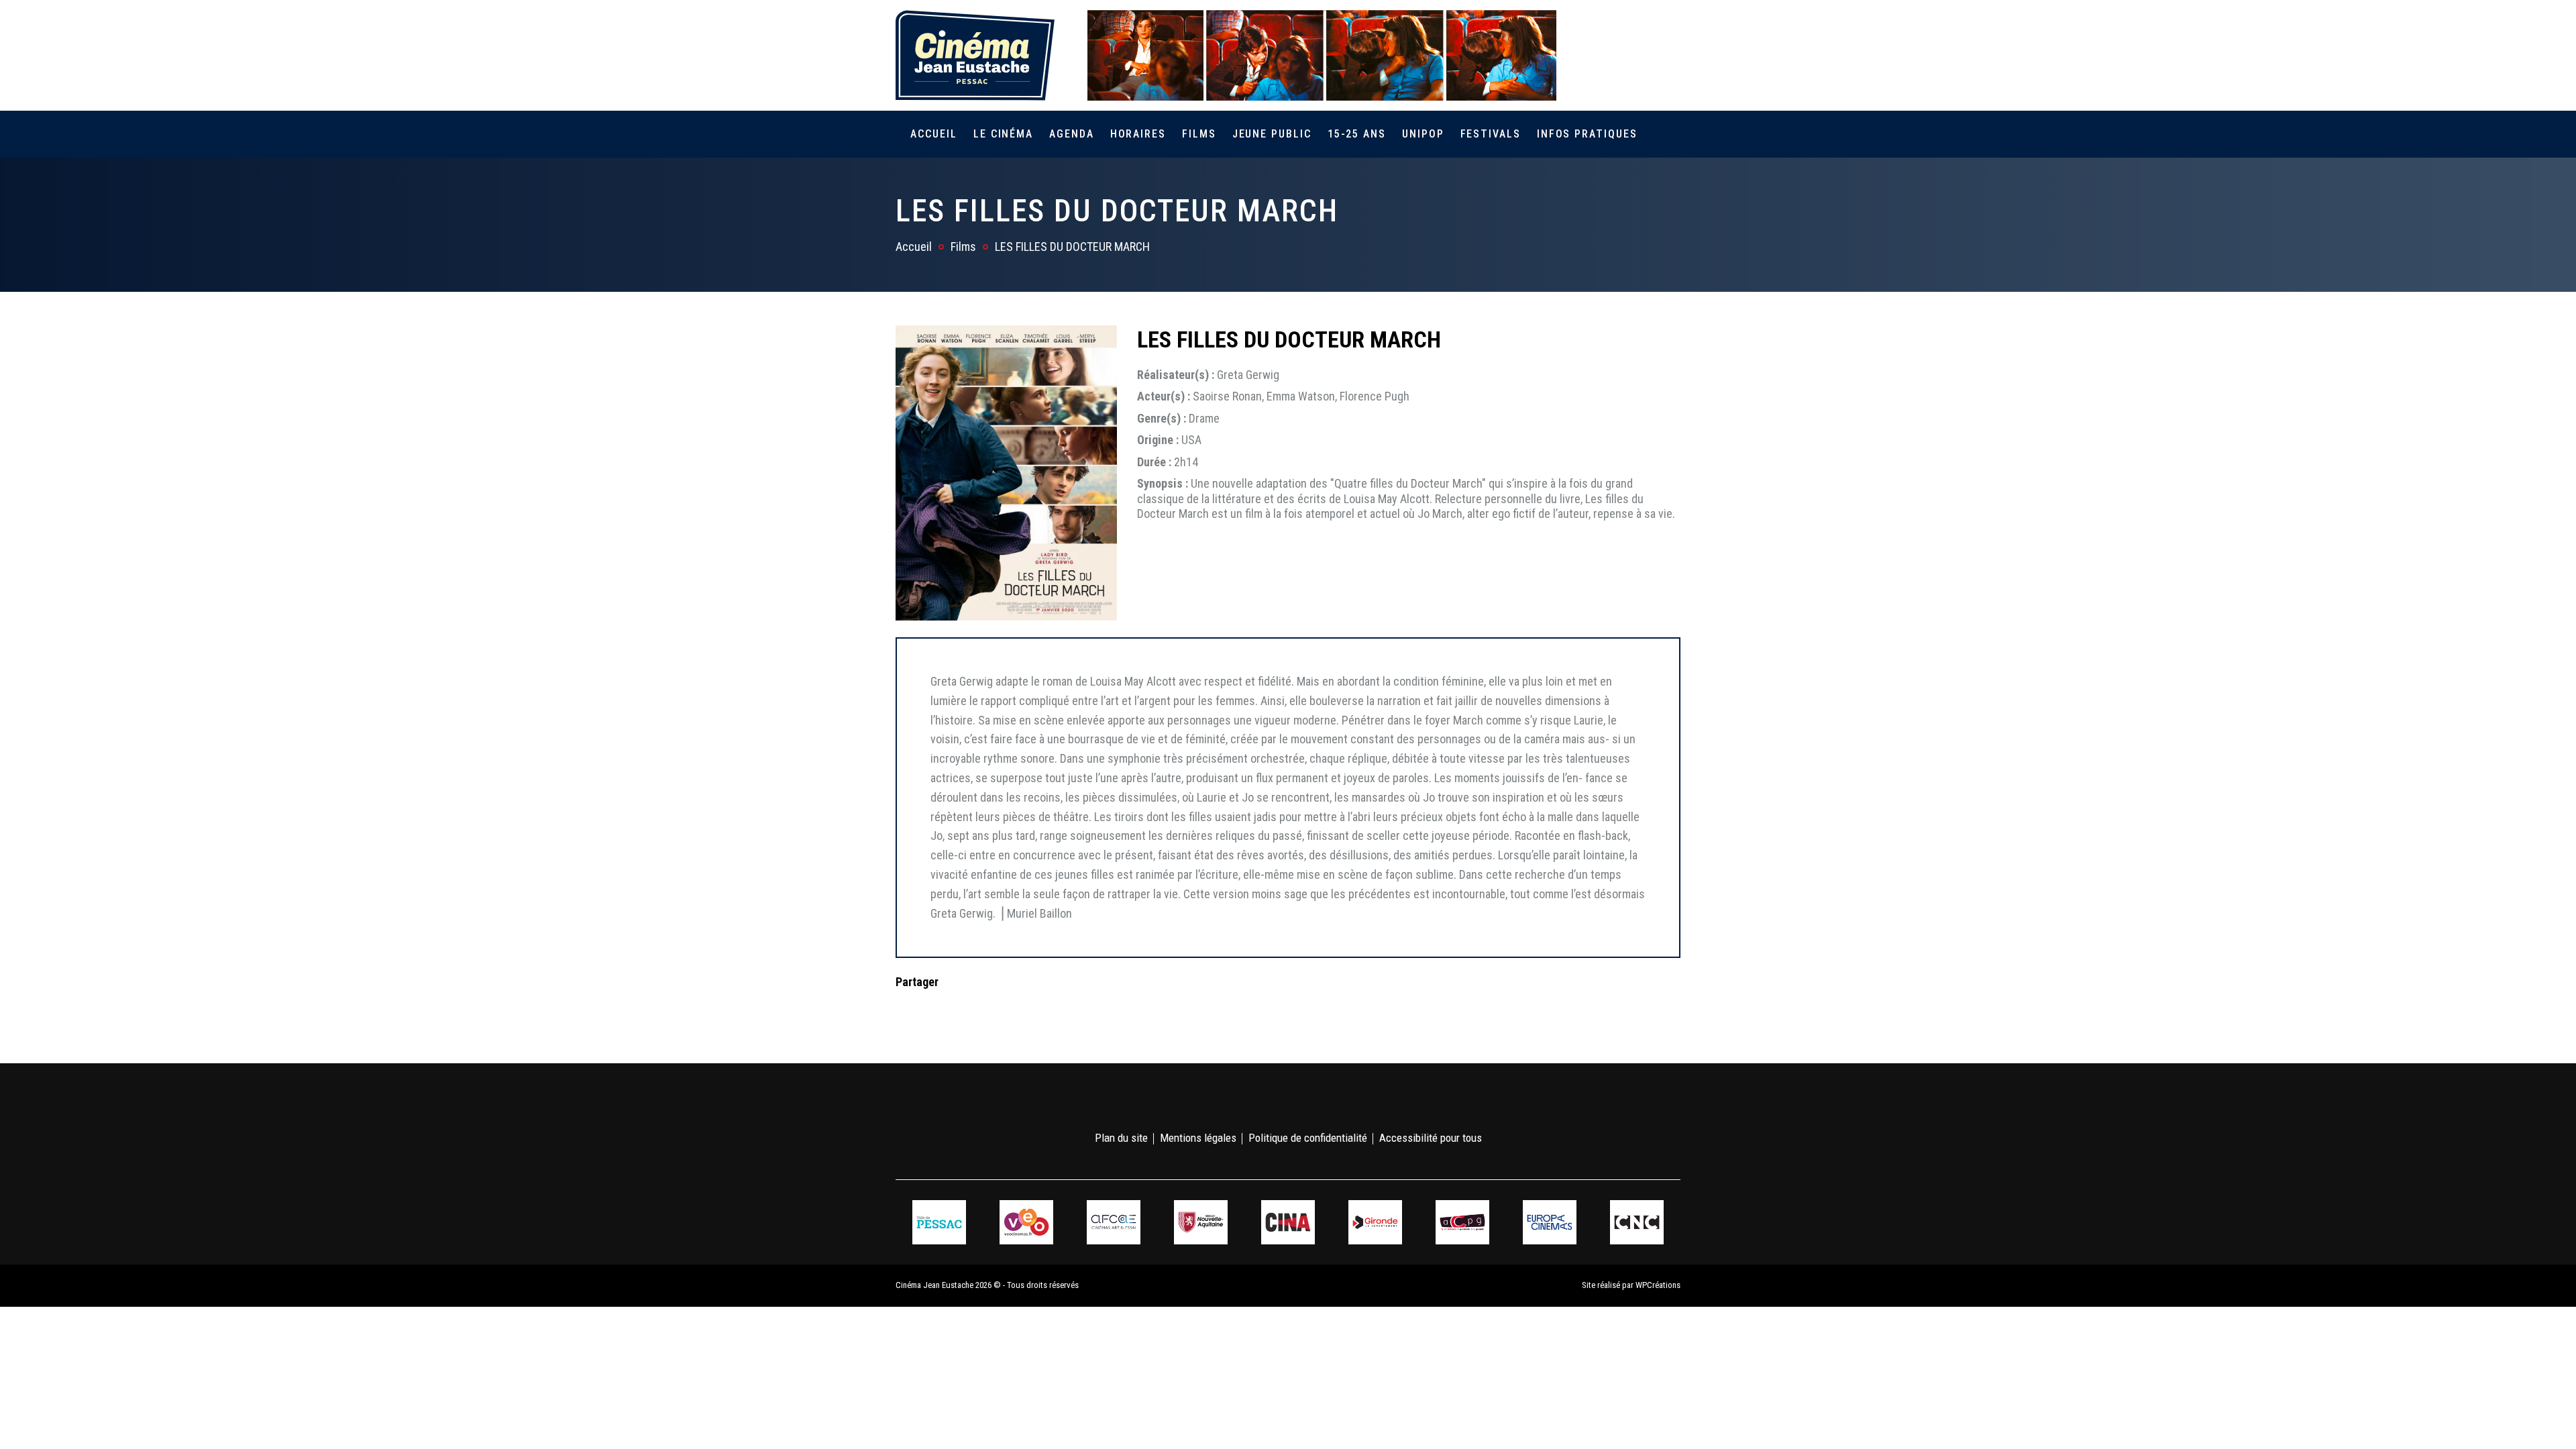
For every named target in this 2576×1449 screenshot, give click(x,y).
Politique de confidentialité (1308, 1138)
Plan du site (1121, 1138)
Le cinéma (1003, 134)
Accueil (933, 134)
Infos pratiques (1587, 134)
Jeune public (1272, 134)
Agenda (1072, 134)
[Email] (991, 1009)
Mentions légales (1198, 1138)
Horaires (1138, 134)
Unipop (1423, 134)
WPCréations (1658, 1285)
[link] (1596, 55)
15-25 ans (1357, 134)
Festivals (1491, 134)
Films (1199, 134)
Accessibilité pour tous (1431, 1138)
